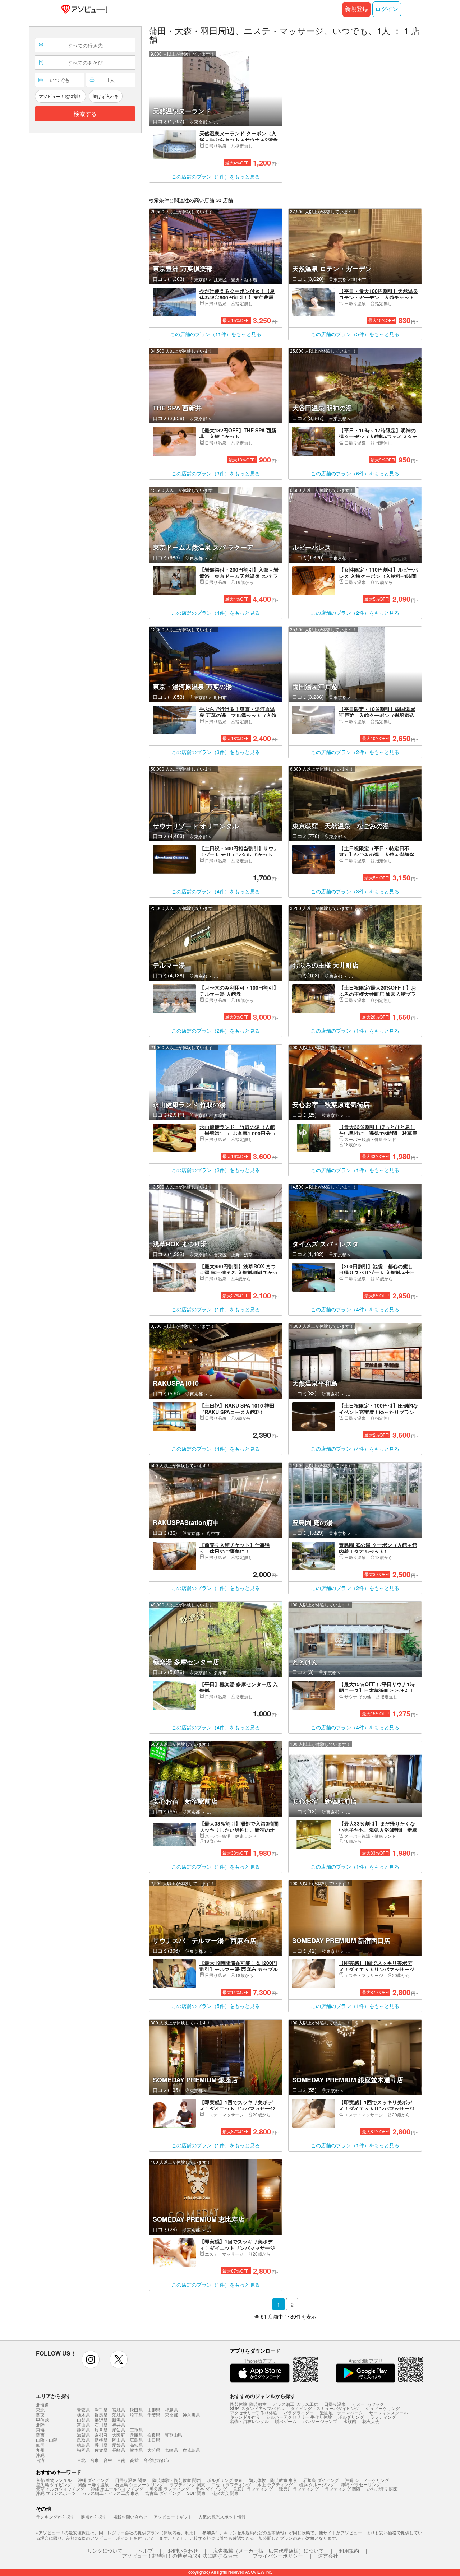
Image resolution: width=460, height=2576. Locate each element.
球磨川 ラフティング (299, 2489)
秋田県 (136, 2410)
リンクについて (105, 2551)
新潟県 (119, 2420)
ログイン (387, 9)
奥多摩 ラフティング (169, 2489)
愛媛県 (119, 2445)
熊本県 (136, 2450)
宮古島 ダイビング (163, 2493)
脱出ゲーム (286, 2421)
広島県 (136, 2440)
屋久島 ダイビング (54, 2484)
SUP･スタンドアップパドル (257, 2408)
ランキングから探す (55, 2517)
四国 (40, 2445)
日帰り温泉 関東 (131, 2480)
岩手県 (101, 2410)
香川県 (101, 2445)
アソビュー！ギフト (173, 2517)
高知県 (136, 2445)
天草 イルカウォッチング (60, 2489)
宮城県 (119, 2410)
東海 (40, 2430)
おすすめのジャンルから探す (263, 2396)
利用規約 (349, 2551)
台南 (121, 2460)
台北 (81, 2460)
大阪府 (119, 2435)
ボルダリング (351, 2417)
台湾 (40, 2460)
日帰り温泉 (335, 2404)
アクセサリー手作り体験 (254, 2412)
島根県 (101, 2440)
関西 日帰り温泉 (93, 2484)
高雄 (134, 2460)
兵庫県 (136, 2435)
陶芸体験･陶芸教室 (248, 2404)
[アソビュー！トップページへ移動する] (83, 9)
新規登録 (356, 9)
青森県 (83, 2410)
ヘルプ (145, 2551)
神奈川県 (191, 2415)
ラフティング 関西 (343, 2489)
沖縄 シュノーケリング (367, 2480)
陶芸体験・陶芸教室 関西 (177, 2480)
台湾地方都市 (156, 2460)
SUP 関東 (196, 2493)
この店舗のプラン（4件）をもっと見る (216, 613)
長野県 (101, 2420)
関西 (40, 2435)
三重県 (136, 2430)
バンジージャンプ (320, 2421)
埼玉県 (136, 2415)
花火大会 (371, 2421)
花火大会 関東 (225, 2493)
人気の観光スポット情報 (222, 2517)
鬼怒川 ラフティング (253, 2489)
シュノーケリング (383, 2408)
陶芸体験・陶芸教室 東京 (273, 2480)
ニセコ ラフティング (231, 2484)
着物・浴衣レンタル (249, 2421)
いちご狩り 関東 (382, 2489)
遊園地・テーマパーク (341, 2412)
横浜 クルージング (317, 2484)
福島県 (171, 2410)
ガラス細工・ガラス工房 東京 (111, 2493)
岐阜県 (101, 2430)
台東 (95, 2460)
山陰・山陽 (47, 2440)
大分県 (154, 2450)
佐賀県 (101, 2450)
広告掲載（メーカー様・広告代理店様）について (268, 2551)
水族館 (350, 2421)
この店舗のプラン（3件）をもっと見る (216, 473)
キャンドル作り (245, 2417)
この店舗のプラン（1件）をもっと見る (216, 176)
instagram (91, 2359)
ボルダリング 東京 (225, 2480)
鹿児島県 (191, 2450)
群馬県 (101, 2415)
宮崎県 (171, 2450)
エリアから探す (54, 2396)
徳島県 (83, 2445)
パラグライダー (299, 2412)
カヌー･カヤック (368, 2404)
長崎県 (119, 2450)
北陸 (40, 2425)
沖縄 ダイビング (93, 2480)
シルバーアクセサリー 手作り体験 (299, 2417)
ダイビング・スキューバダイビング (325, 2408)
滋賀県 (83, 2435)
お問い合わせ (183, 2551)
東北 (40, 2410)
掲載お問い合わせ (130, 2517)
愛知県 (119, 2430)
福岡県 (83, 2450)
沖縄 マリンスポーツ (56, 2493)
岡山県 (119, 2440)
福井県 (119, 2425)
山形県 (154, 2410)
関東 (40, 2415)
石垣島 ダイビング (321, 2480)
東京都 (171, 2415)
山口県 (154, 2440)
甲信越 (42, 2420)
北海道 (42, 2405)
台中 (108, 2460)
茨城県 (119, 2415)
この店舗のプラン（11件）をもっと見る (216, 334)
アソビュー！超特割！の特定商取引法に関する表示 (180, 2556)
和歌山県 (174, 2435)
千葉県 (154, 2415)
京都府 (101, 2435)
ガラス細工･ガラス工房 (295, 2404)
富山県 (83, 2425)
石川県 (101, 2425)
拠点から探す (94, 2517)
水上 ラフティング (275, 2484)
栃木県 (83, 2415)
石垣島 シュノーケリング (139, 2484)
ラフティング (383, 2417)
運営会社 (328, 2556)
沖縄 (40, 2455)
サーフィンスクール (388, 2412)
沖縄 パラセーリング (361, 2484)
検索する (85, 114)
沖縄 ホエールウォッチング (117, 2489)
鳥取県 (83, 2440)
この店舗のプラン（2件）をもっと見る (355, 613)
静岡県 (83, 2430)
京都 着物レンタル (54, 2480)
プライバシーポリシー (278, 2556)
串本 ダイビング (211, 2489)
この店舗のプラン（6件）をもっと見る (355, 473)
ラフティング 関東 (187, 2484)
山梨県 (83, 2420)
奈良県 (154, 2435)
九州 (40, 2450)
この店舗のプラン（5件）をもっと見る (355, 334)
